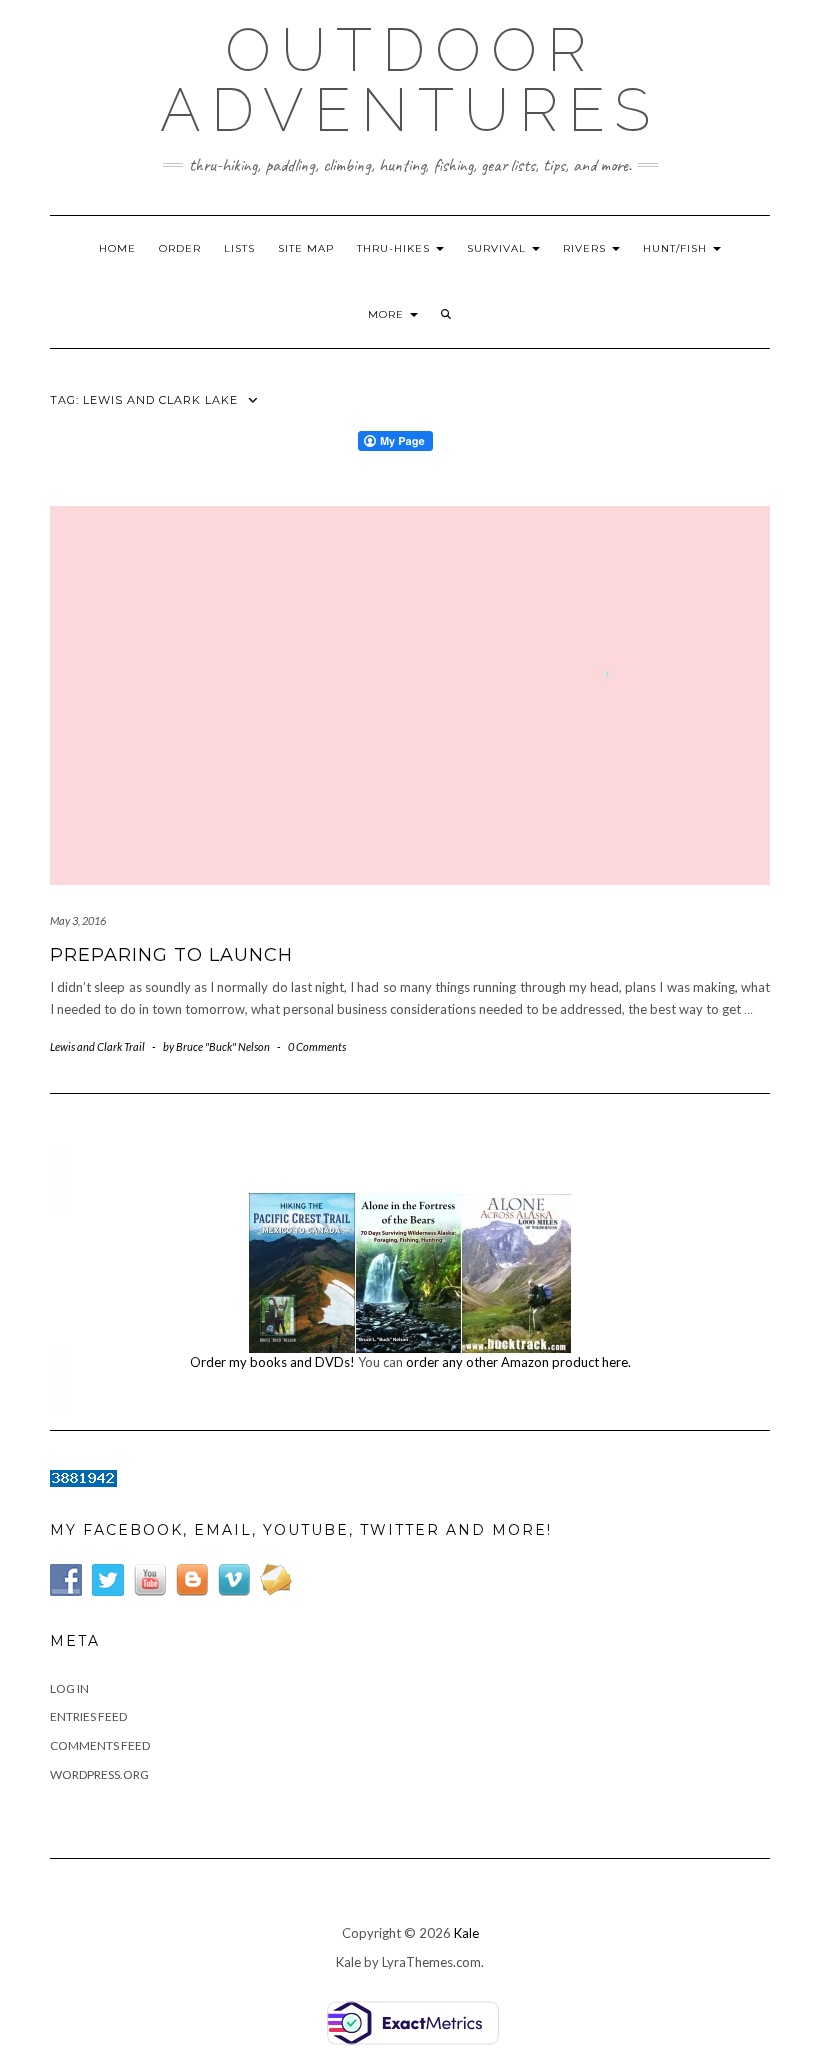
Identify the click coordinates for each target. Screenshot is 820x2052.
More (388, 314)
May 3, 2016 (78, 920)
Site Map (306, 248)
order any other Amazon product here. (518, 1362)
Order (180, 248)
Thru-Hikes (395, 248)
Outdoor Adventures (410, 80)
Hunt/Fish (677, 248)
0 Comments (317, 1046)
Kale (466, 1933)
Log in (69, 1688)
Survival (498, 248)
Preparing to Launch (171, 955)
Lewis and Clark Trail (97, 1046)
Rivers (586, 248)
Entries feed (88, 1716)
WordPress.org (99, 1774)
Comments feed (100, 1745)
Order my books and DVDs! (272, 1362)
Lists (239, 248)
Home (117, 248)
